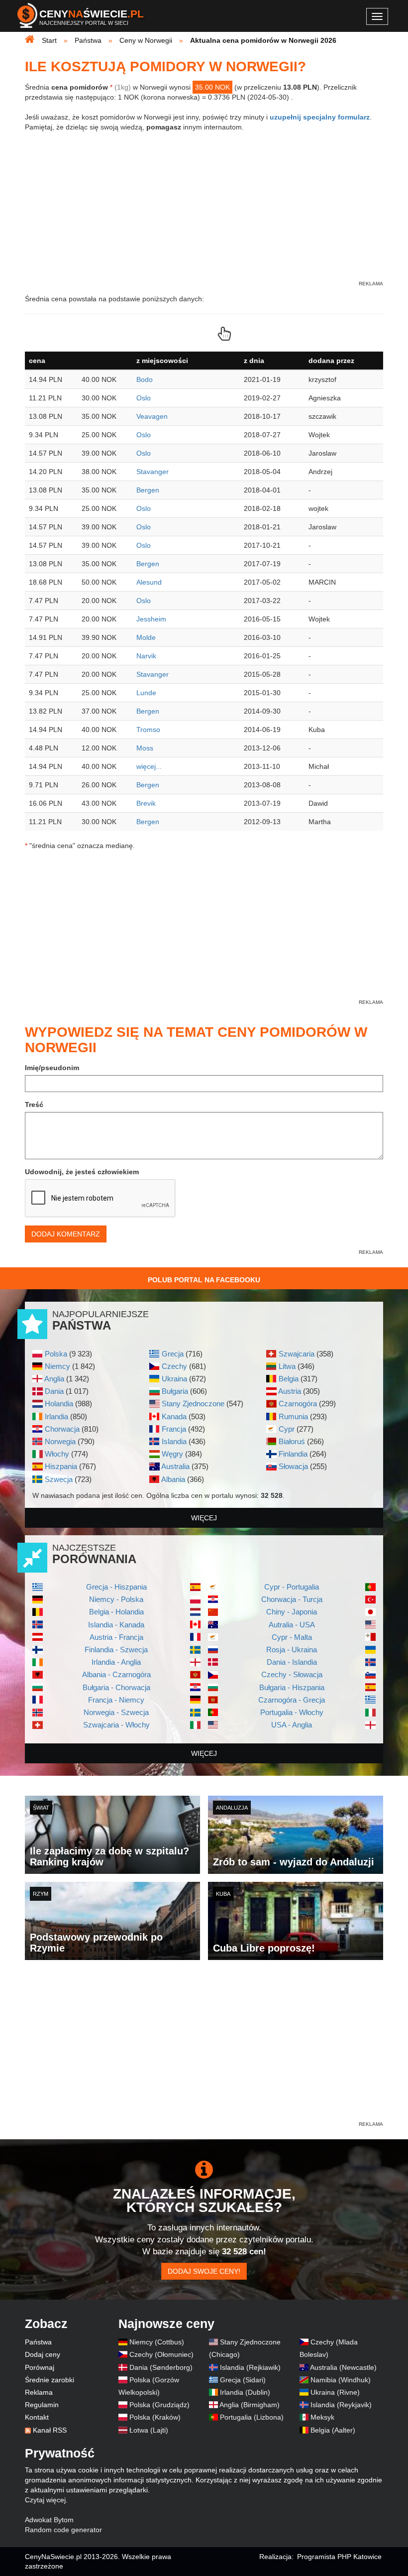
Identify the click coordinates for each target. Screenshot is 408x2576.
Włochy (57, 1454)
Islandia (174, 1441)
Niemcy (57, 1366)
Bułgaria (175, 1391)
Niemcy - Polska (116, 1599)
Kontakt (37, 2417)
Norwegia (60, 1441)
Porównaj (40, 2367)
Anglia (54, 1379)
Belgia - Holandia (116, 1612)
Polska (56, 1354)
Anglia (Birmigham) (250, 2405)
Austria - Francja (116, 1637)
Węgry (172, 1454)
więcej (204, 1518)
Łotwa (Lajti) (149, 2430)
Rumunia (293, 1416)
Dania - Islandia (292, 1662)
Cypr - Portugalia (292, 1587)
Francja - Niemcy (116, 1700)
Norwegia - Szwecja (116, 1712)
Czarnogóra (298, 1404)
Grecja (173, 1354)
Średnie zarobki (50, 2380)
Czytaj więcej (45, 2500)
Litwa (287, 1366)
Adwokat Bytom (49, 2520)
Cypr (287, 1429)
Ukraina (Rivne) (335, 2392)
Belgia (289, 1379)
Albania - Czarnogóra (116, 1674)
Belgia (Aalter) (333, 2430)
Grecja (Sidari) (243, 2380)
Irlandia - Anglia (116, 1662)
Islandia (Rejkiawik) (250, 2367)
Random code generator (63, 2530)
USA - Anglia (292, 1725)
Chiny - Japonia (292, 1612)
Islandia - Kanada (116, 1625)
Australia (175, 1466)
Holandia (59, 1404)
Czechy (174, 1366)
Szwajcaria (297, 1354)
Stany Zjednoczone (193, 1404)
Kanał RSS (50, 2430)
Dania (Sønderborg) (161, 2367)
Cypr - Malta (292, 1637)
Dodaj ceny (43, 2354)
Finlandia (293, 1454)
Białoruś (292, 1441)
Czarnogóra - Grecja (292, 1700)
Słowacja (293, 1466)
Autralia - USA (292, 1625)
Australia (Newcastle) (343, 2367)
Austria (290, 1391)
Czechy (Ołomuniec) (161, 2354)
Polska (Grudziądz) (159, 2405)
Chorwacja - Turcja (292, 1599)
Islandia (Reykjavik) (341, 2405)
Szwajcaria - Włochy (116, 1725)
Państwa (38, 2342)
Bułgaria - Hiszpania (292, 1687)
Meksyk (322, 2417)
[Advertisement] (204, 2050)
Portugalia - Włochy (292, 1712)
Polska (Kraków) (155, 2417)
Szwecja (59, 1479)
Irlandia (56, 1416)
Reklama (39, 2392)
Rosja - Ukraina (292, 1650)
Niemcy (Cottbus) (157, 2342)
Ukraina (174, 1379)
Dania (54, 1391)
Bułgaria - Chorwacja (116, 1687)
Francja (174, 1429)
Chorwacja (62, 1429)
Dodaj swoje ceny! (204, 2271)
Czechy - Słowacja (292, 1674)
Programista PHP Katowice (339, 2557)
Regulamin (42, 2405)
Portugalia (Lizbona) (252, 2417)
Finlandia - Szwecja (116, 1650)
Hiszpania (61, 1466)
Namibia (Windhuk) (341, 2380)
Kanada (174, 1416)
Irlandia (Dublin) (245, 2392)
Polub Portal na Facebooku (204, 1280)
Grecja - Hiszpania (116, 1587)
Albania (173, 1479)
